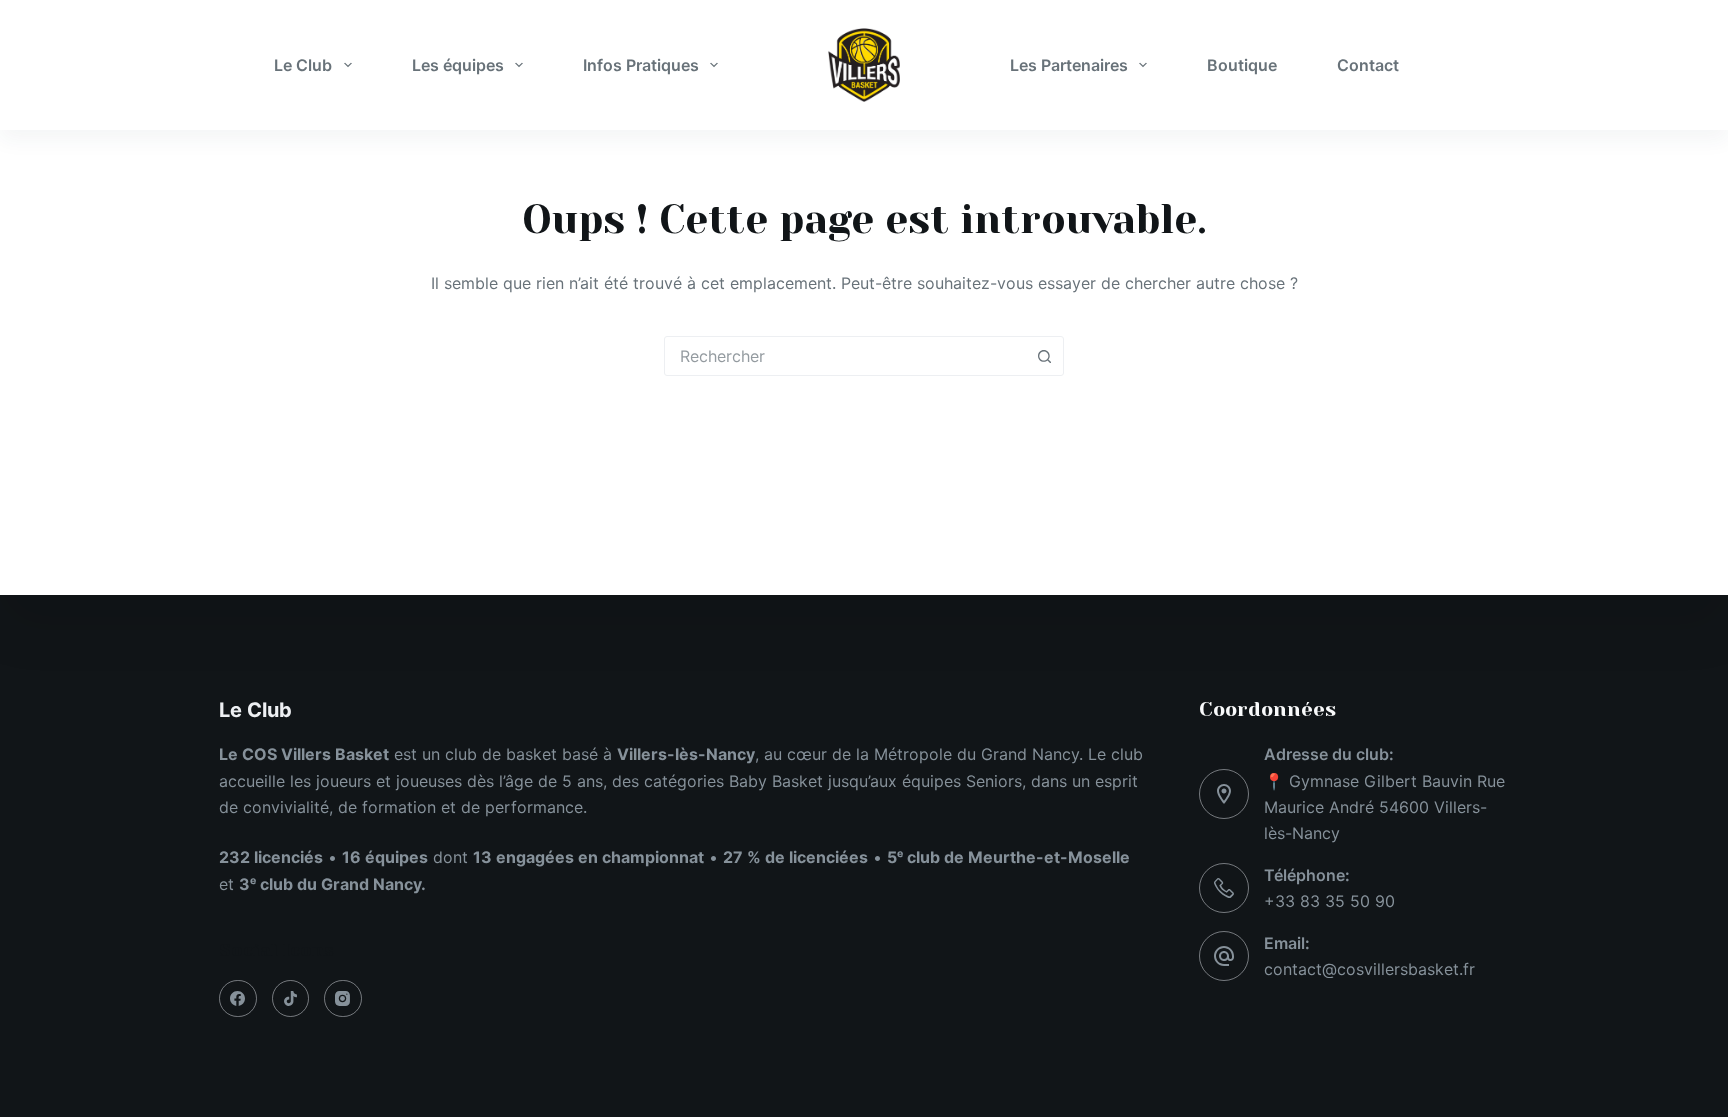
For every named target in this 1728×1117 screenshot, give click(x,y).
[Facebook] (238, 999)
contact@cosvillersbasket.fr (1369, 969)
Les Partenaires (1069, 65)
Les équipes (458, 65)
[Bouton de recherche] (1044, 356)
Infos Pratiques (641, 65)
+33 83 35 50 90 (1329, 901)
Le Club (303, 65)
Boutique (1242, 65)
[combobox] (845, 356)
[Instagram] (343, 999)
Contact (1368, 65)
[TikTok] (291, 999)
